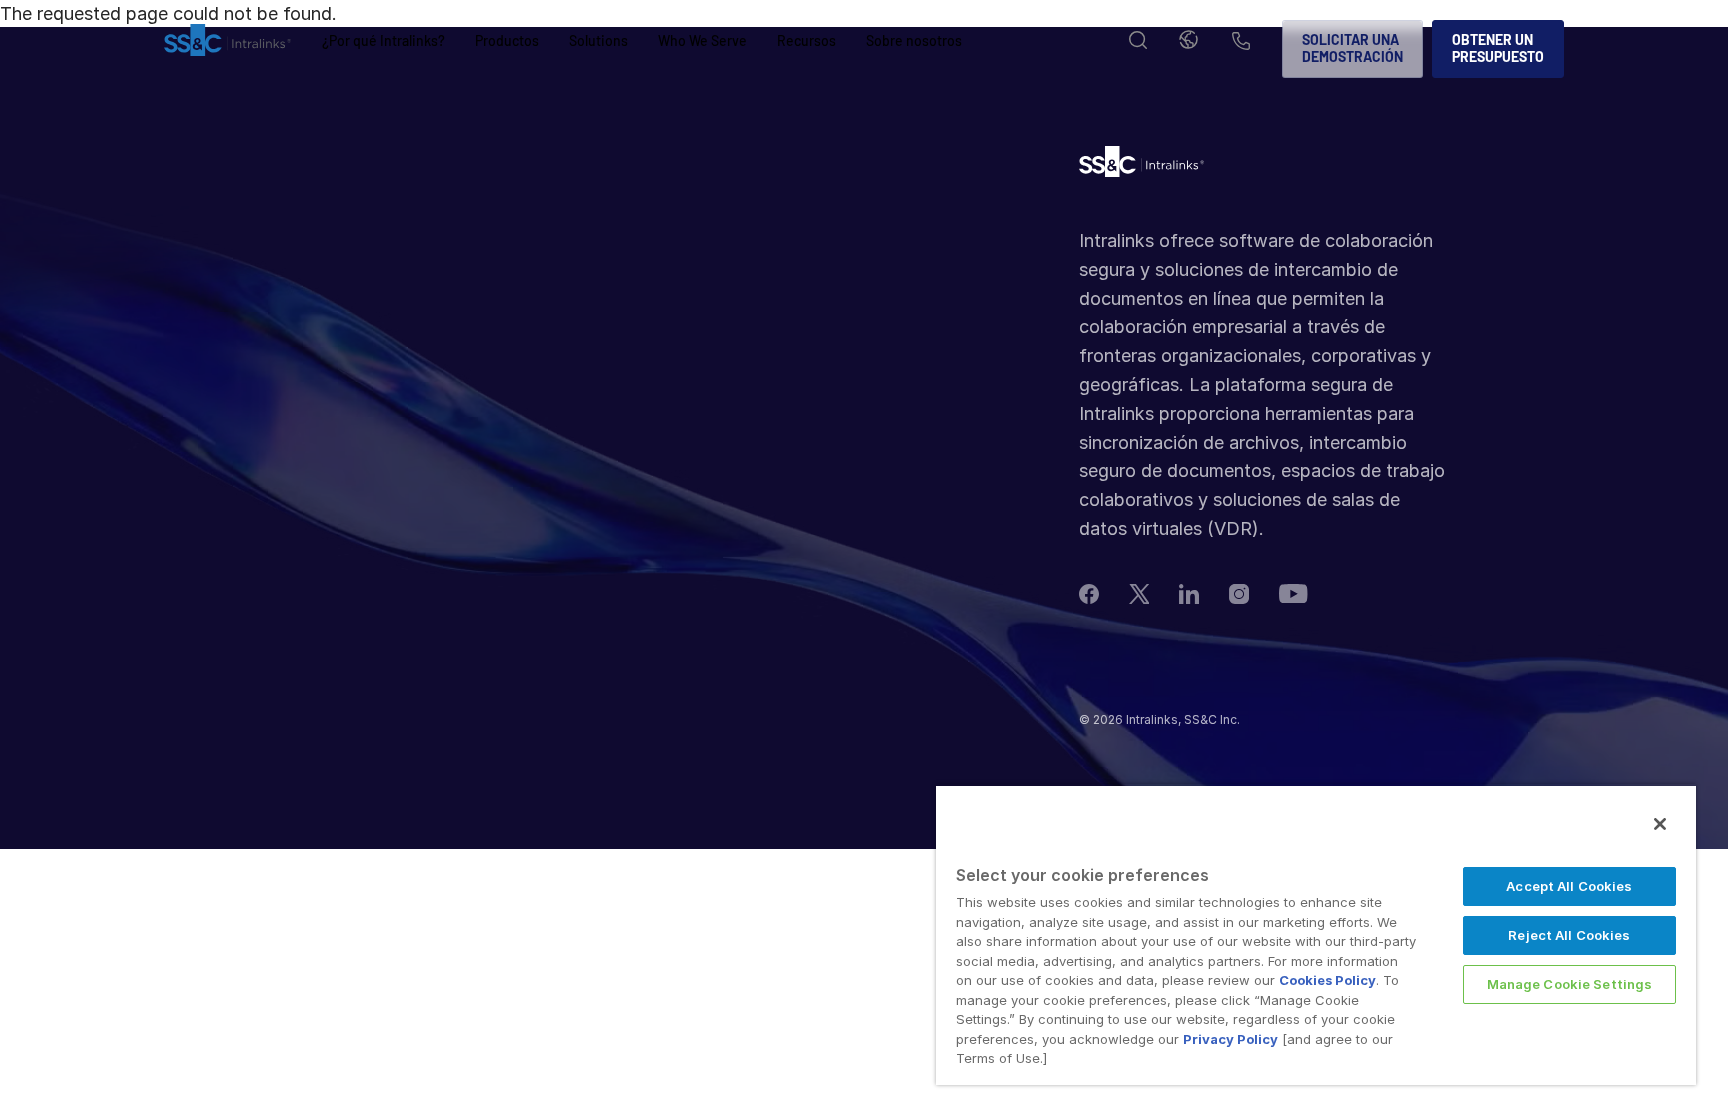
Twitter (1139, 594)
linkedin (1189, 594)
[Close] (1660, 824)
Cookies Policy (1327, 980)
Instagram (1239, 594)
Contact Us (1241, 42)
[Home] (227, 49)
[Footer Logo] (1141, 166)
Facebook (1089, 594)
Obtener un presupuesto (1498, 48)
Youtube (1293, 593)
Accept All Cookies (1569, 886)
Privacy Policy (1230, 1039)
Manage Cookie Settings (1570, 984)
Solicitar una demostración (1352, 48)
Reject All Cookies (1569, 935)
